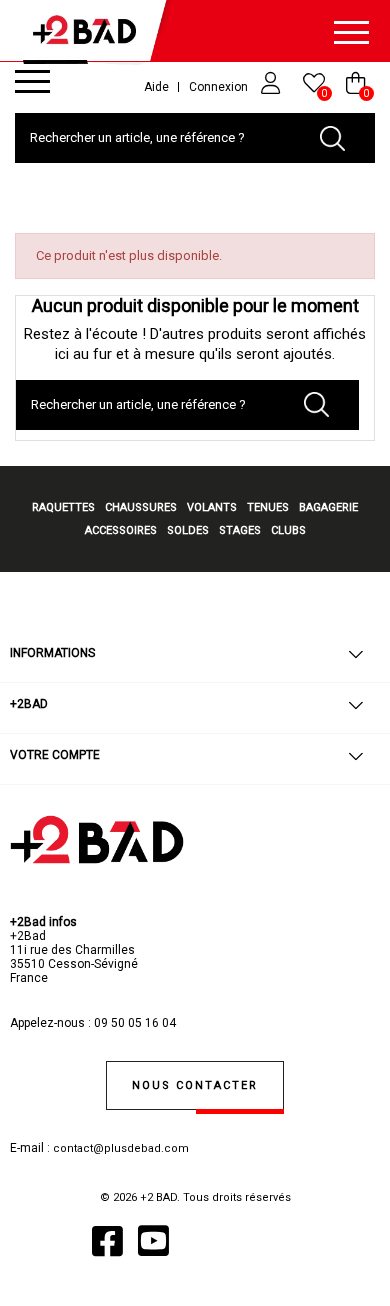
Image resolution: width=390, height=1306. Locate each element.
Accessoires (121, 530)
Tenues (268, 507)
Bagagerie (328, 507)
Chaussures (141, 507)
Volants (212, 507)
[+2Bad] (90, 34)
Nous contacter (195, 1085)
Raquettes (63, 507)
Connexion (220, 87)
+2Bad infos (43, 922)
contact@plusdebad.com (121, 1148)
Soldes (188, 530)
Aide (156, 87)
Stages (240, 530)
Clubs (288, 530)
